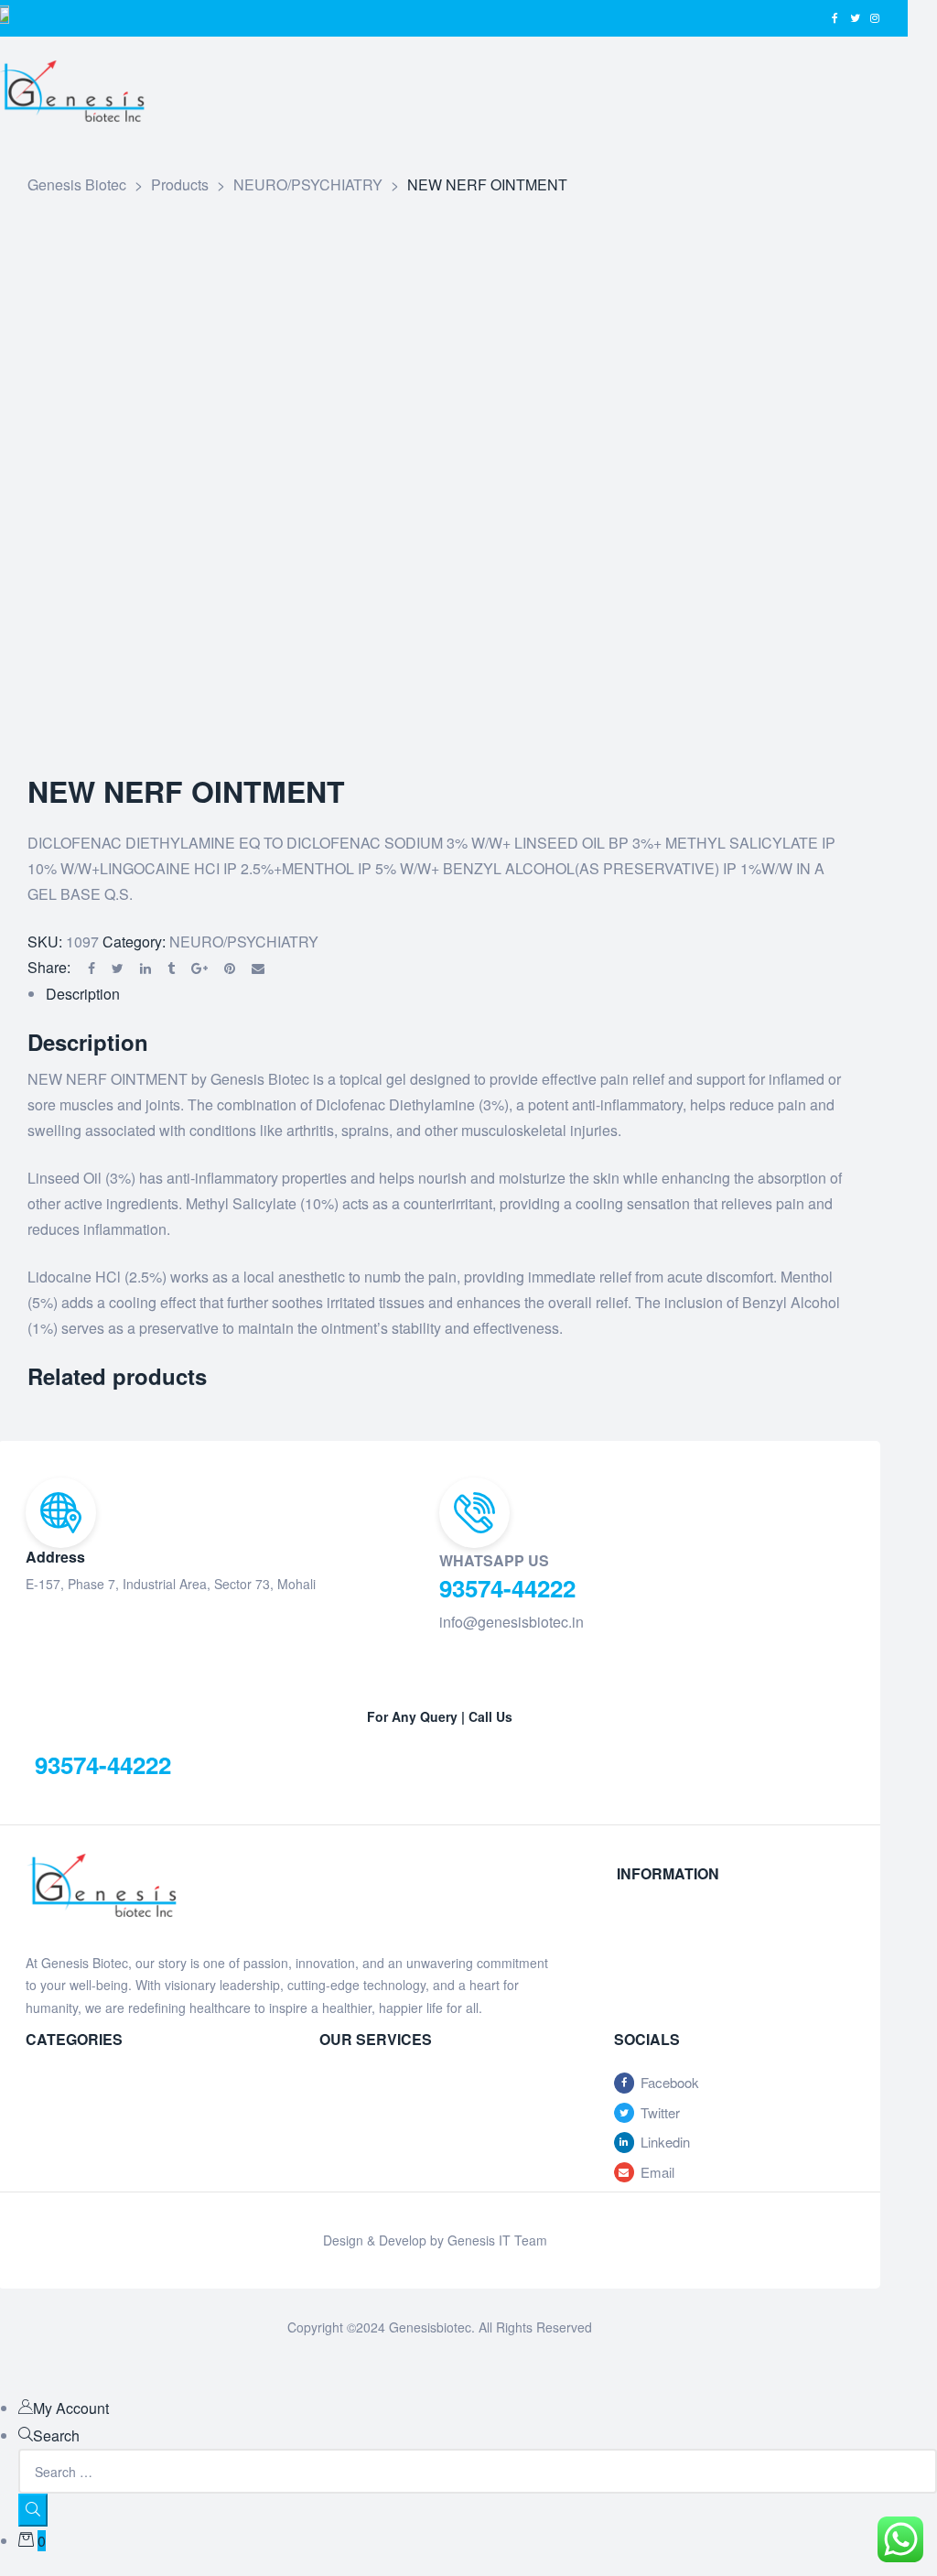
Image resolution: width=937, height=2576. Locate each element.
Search (56, 2435)
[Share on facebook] (92, 968)
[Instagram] (875, 18)
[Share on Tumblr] (171, 968)
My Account (71, 2408)
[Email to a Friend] (258, 968)
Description (83, 994)
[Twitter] (855, 18)
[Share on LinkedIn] (145, 968)
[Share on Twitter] (118, 968)
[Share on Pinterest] (230, 968)
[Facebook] (835, 18)
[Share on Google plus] (199, 968)
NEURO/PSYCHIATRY (244, 942)
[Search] (33, 2510)
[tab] (448, 994)
